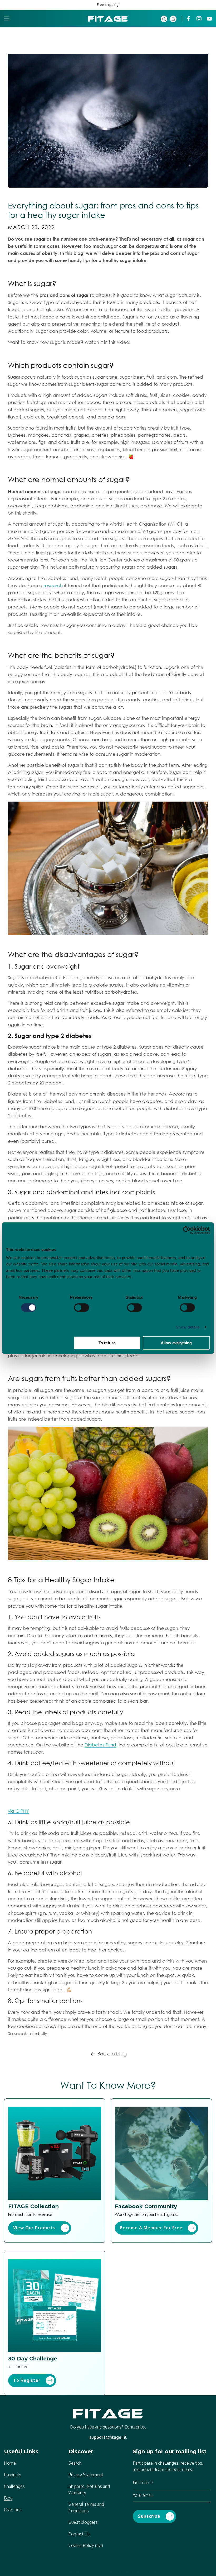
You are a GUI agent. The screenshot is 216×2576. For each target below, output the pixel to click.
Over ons (13, 2510)
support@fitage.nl (108, 2437)
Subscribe (149, 2516)
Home (10, 2463)
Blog (8, 2498)
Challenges (14, 2486)
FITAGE (105, 2572)
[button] (7, 19)
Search (75, 2463)
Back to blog (112, 2054)
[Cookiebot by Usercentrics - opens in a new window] (187, 1230)
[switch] (82, 1307)
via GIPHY (18, 1811)
